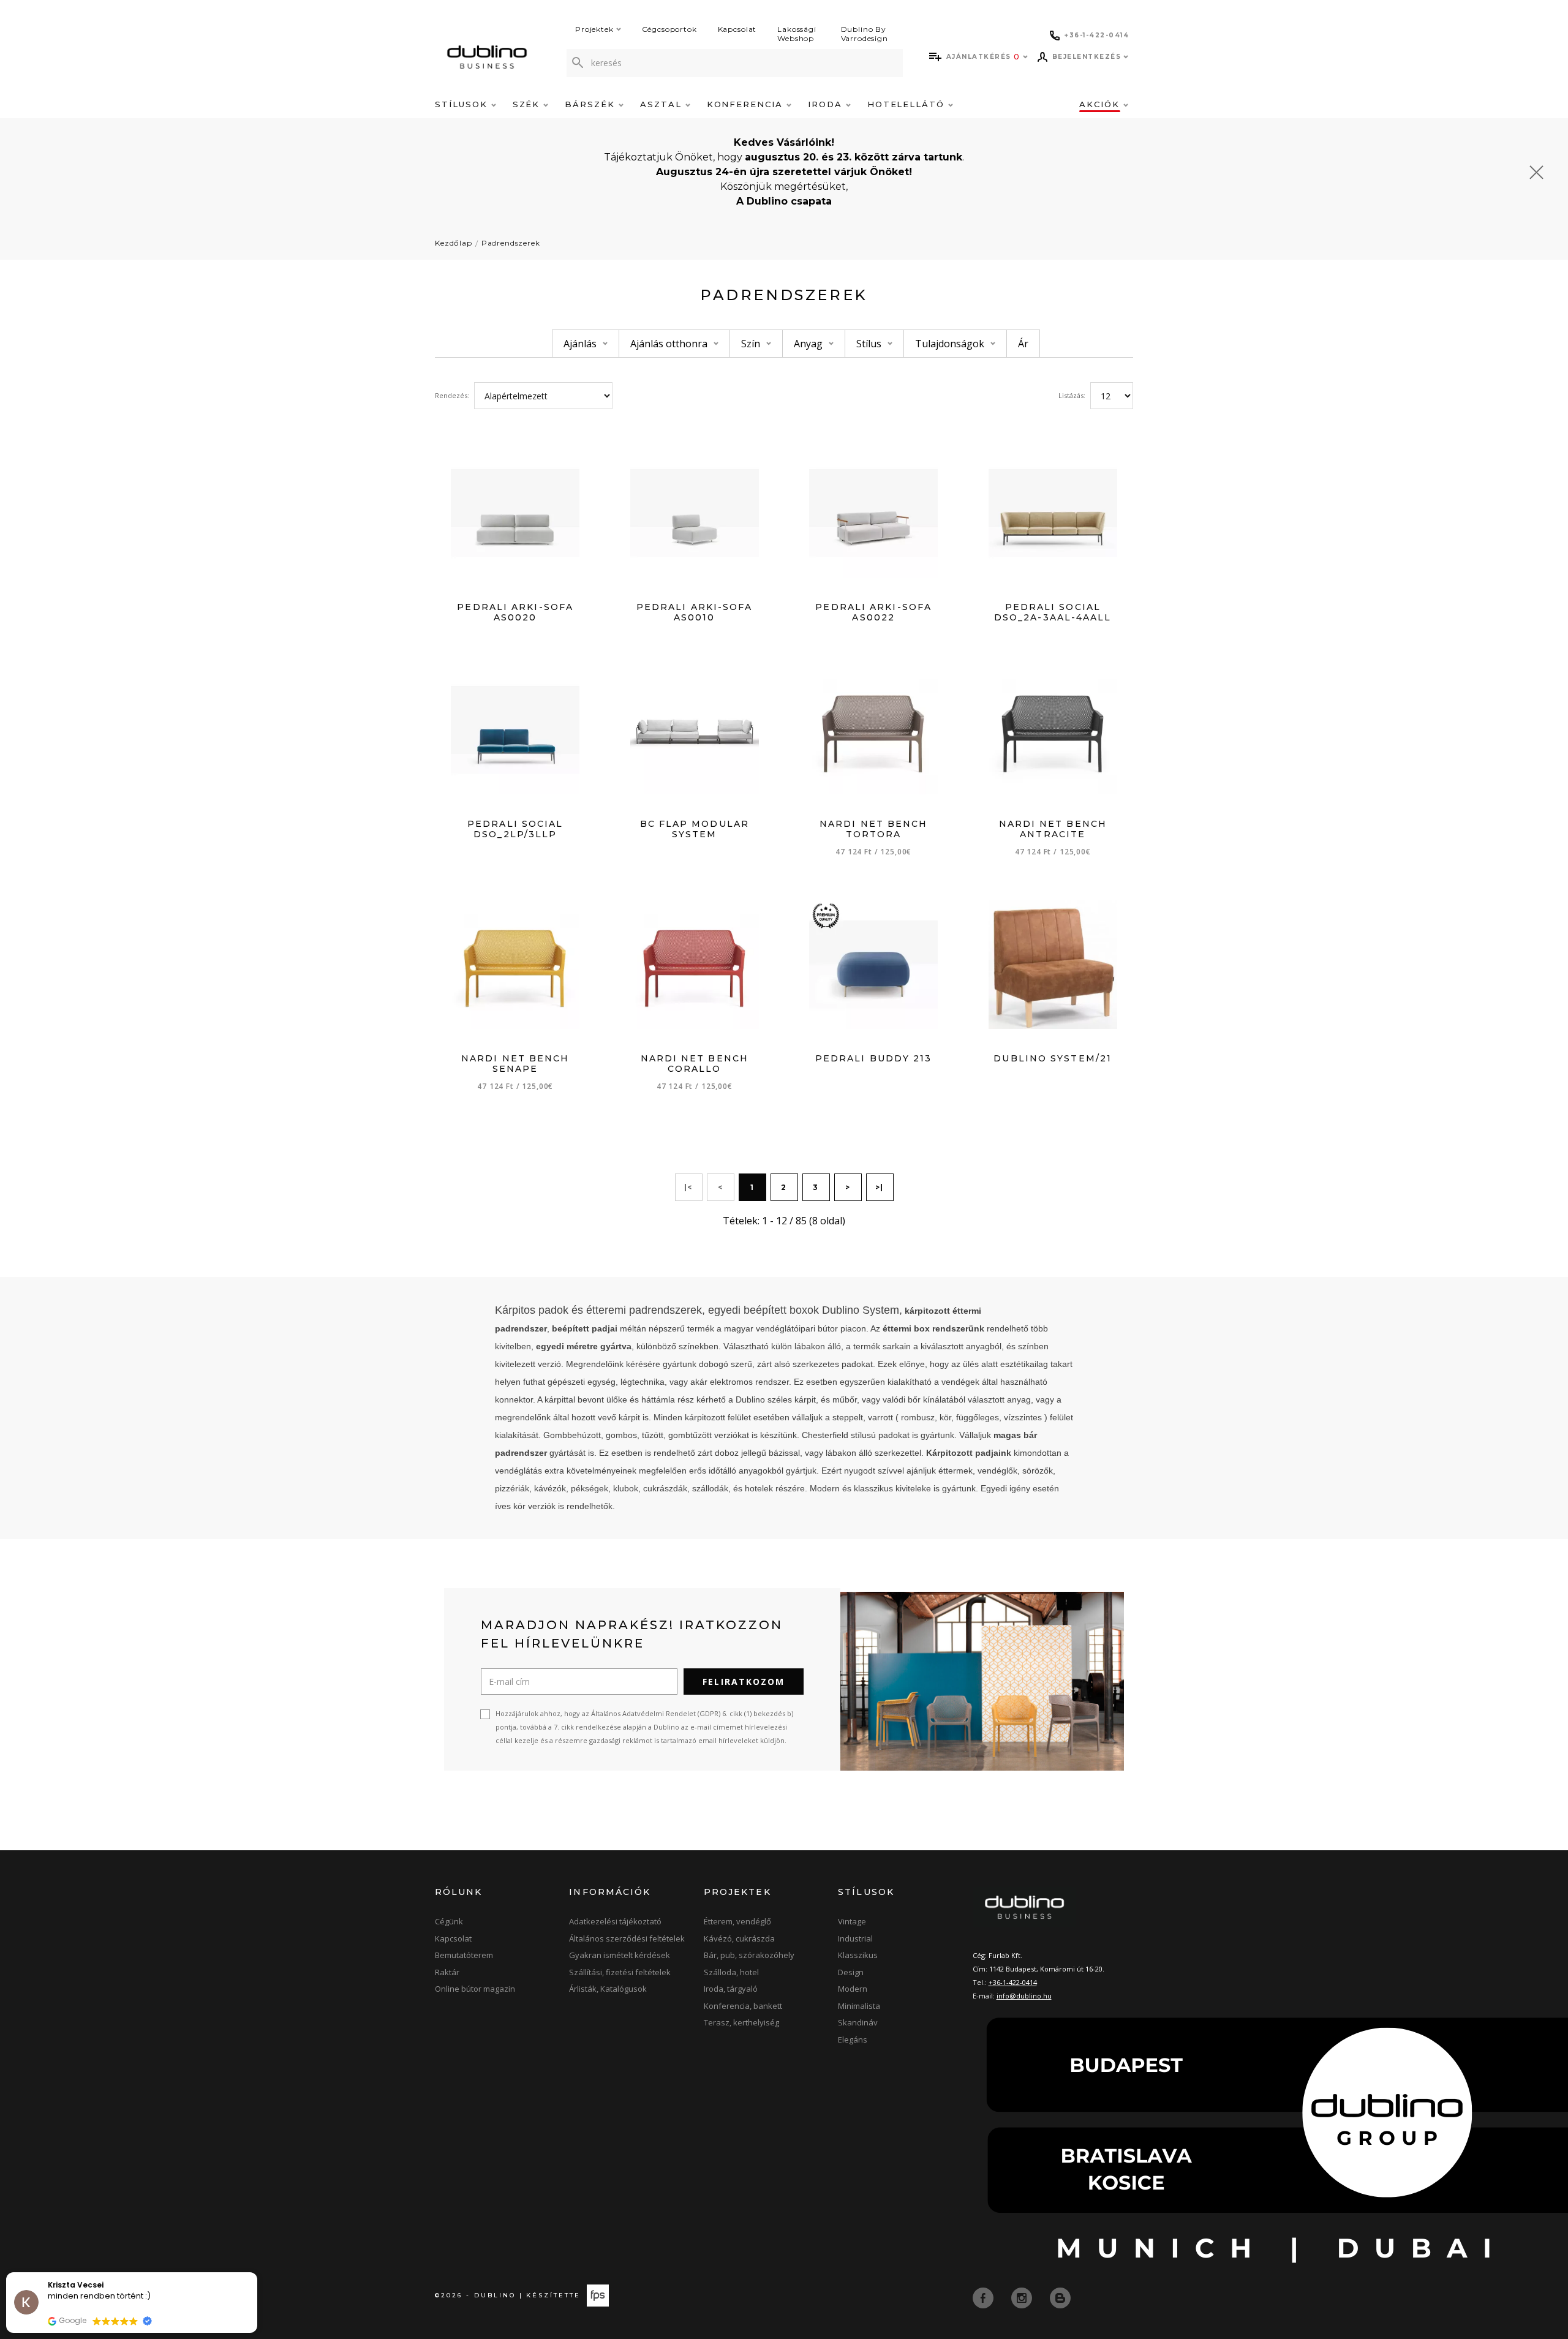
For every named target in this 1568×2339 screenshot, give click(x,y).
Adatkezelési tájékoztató (615, 1921)
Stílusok (463, 104)
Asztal (663, 104)
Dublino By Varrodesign (865, 34)
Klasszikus (858, 1955)
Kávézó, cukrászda (739, 1938)
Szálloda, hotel (731, 1972)
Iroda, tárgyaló (731, 1989)
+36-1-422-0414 (1013, 1982)
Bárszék (592, 104)
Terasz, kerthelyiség (741, 2022)
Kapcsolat (737, 29)
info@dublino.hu (1024, 1996)
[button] (257, 2273)
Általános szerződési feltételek (627, 1938)
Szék (528, 104)
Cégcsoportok (669, 29)
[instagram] (1023, 2297)
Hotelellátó (908, 104)
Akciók (1101, 104)
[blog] (1060, 2297)
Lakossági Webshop (797, 34)
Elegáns (853, 2040)
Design (851, 1972)
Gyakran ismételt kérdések (620, 1955)
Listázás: (1072, 395)
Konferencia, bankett (743, 2006)
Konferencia (747, 104)
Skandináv (858, 2022)
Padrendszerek (511, 243)
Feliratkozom (744, 1682)
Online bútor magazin (475, 1989)
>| (880, 1187)
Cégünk (449, 1921)
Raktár (447, 1972)
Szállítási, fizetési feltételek (620, 1972)
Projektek (594, 29)
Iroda (827, 104)
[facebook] (984, 2297)
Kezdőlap (454, 243)
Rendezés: (452, 395)
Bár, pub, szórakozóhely (749, 1955)
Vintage (852, 1921)
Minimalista (859, 2006)
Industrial (855, 1938)
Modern (853, 1989)
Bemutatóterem (464, 1955)
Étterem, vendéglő (737, 1921)
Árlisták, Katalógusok (608, 1989)
